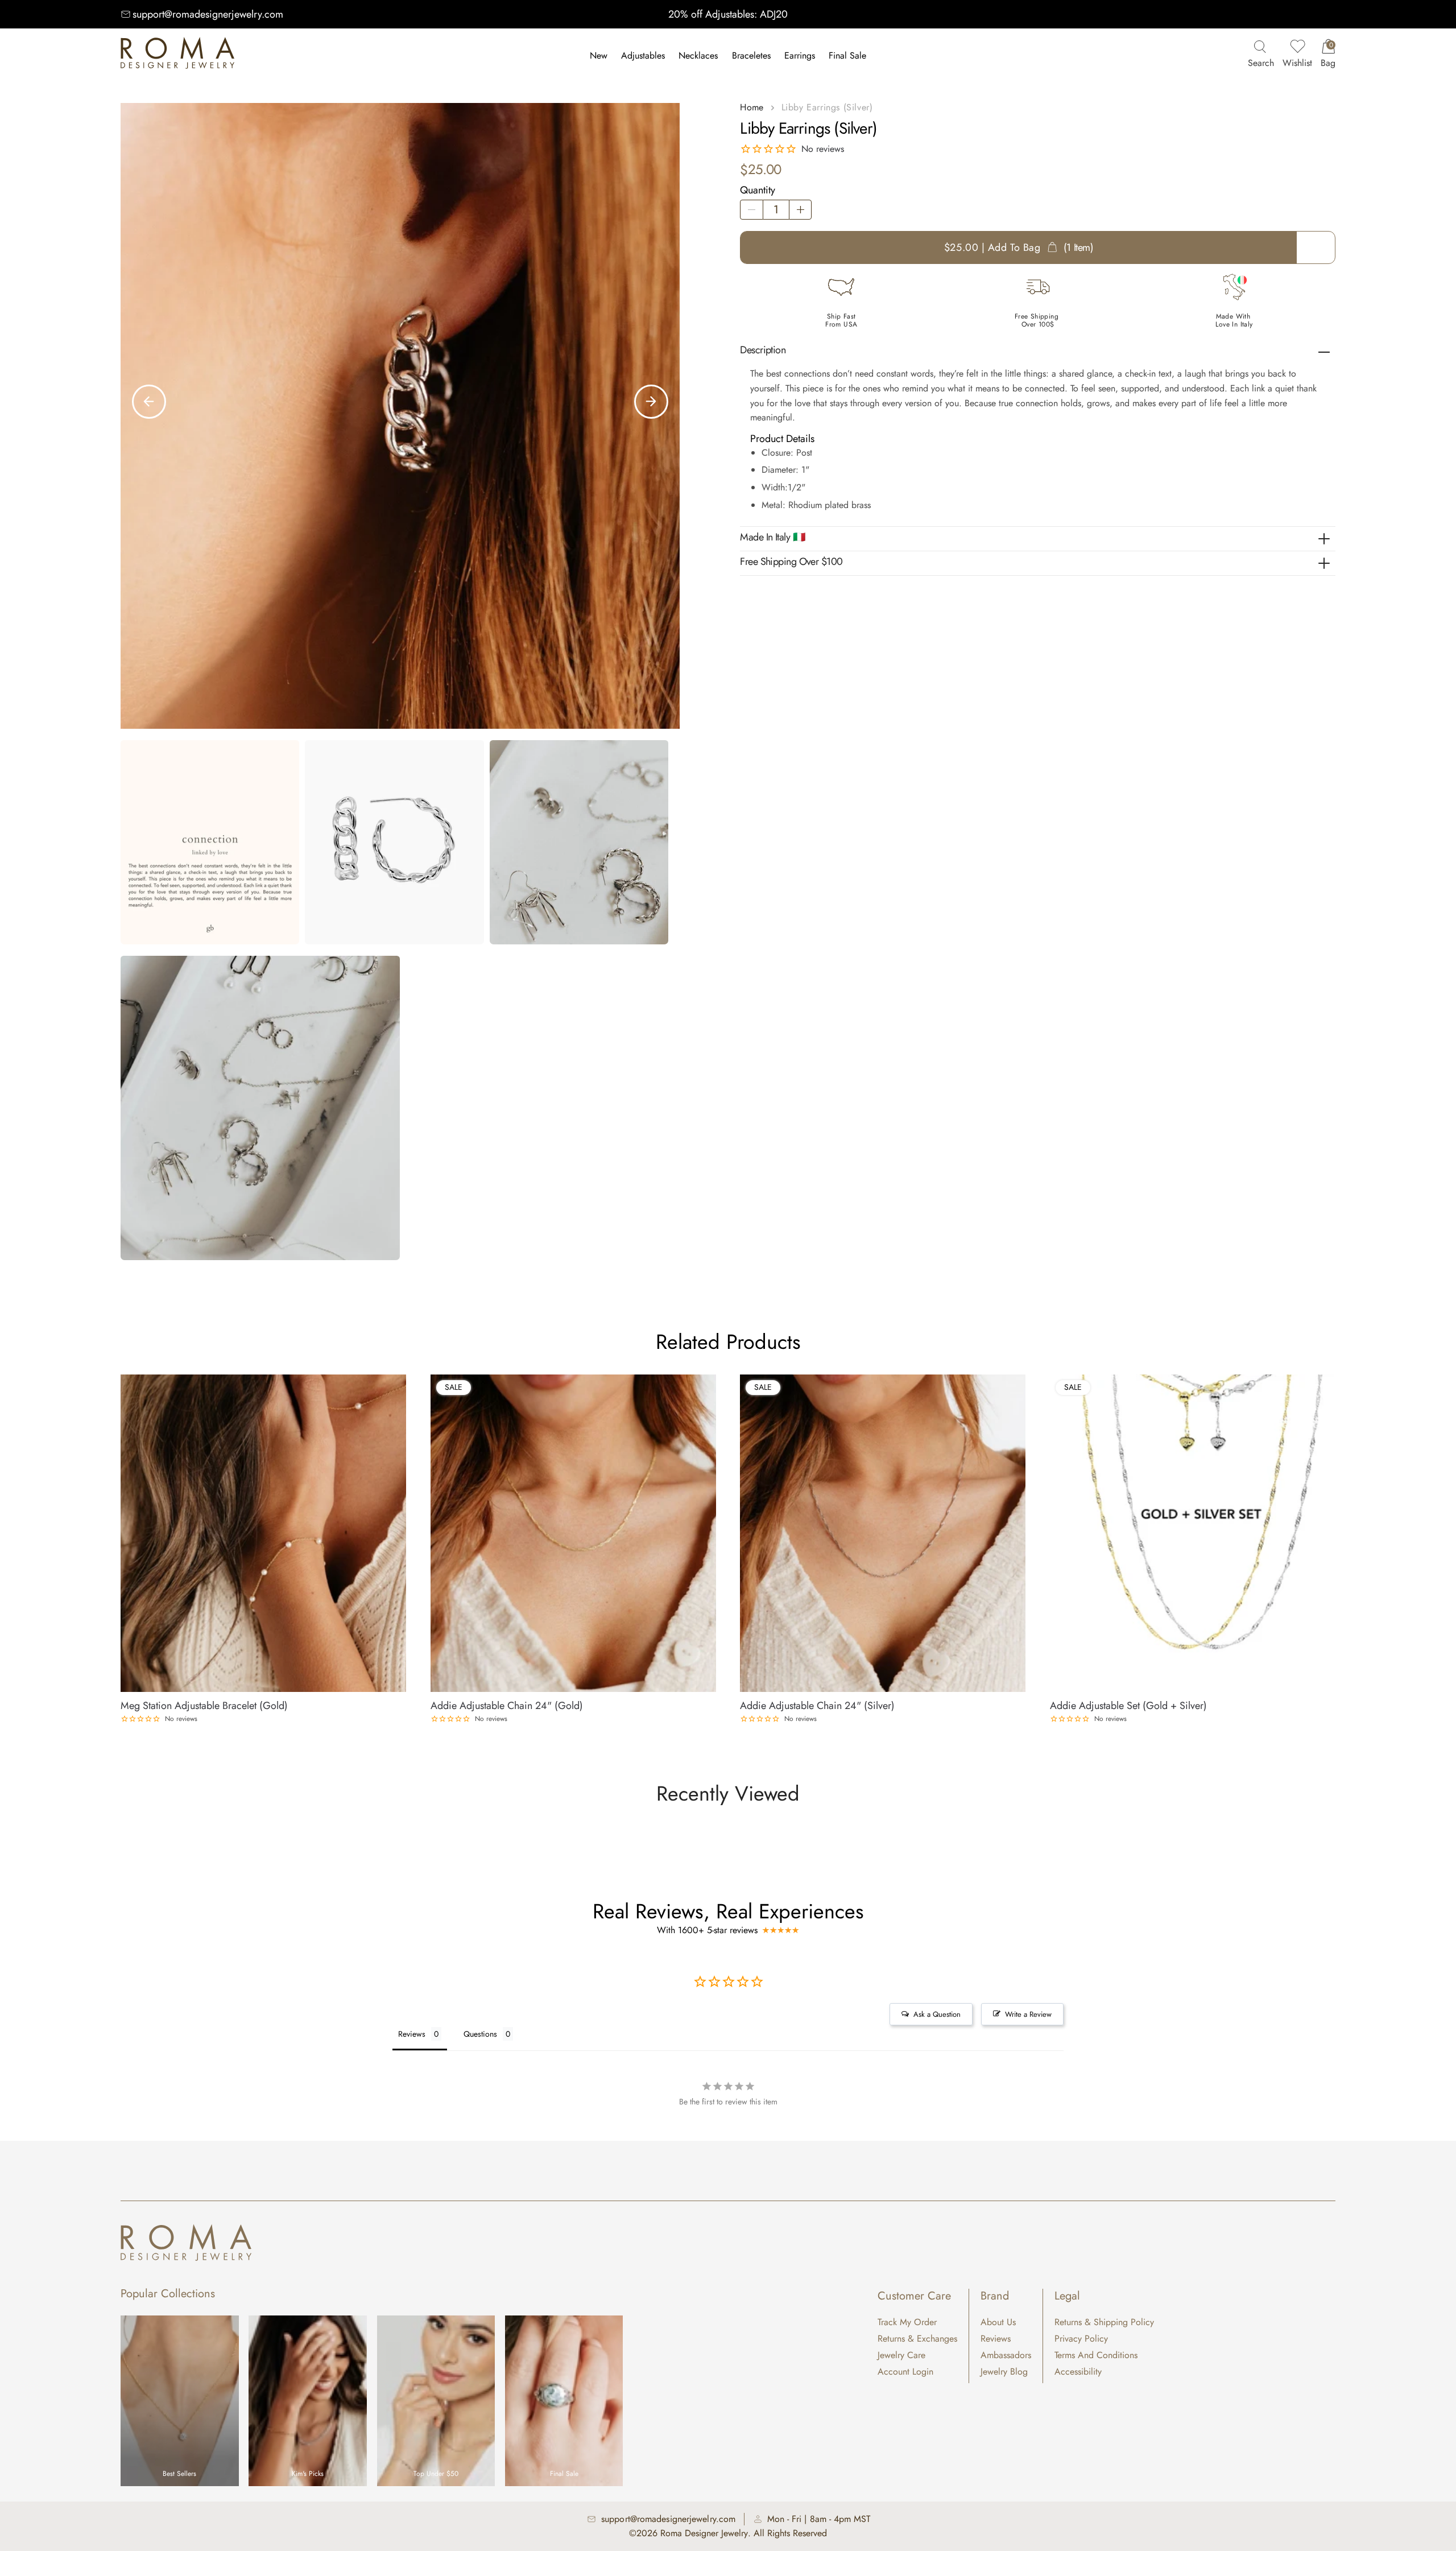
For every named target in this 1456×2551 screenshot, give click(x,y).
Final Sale (847, 55)
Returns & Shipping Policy (1104, 2322)
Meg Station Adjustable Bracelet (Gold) (204, 1706)
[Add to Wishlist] (398, 1381)
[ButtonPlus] (800, 210)
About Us (998, 2322)
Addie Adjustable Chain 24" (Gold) (507, 1706)
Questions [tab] (480, 2034)
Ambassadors (1006, 2355)
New (599, 55)
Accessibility (1078, 2372)
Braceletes (751, 55)
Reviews (996, 2339)
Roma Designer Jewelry (704, 2533)
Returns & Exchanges (917, 2339)
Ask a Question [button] (937, 2014)
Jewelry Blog (1004, 2372)
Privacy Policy (1081, 2339)
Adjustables (643, 55)
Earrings (800, 55)
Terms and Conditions (1096, 2355)
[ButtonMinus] (751, 210)
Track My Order (907, 2322)
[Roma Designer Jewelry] (177, 56)
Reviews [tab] (412, 2034)
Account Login (905, 2372)
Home (752, 107)
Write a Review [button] (1028, 2014)
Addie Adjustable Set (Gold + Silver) (1128, 1706)
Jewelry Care (901, 2355)
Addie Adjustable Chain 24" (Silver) (817, 1706)
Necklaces (698, 55)
